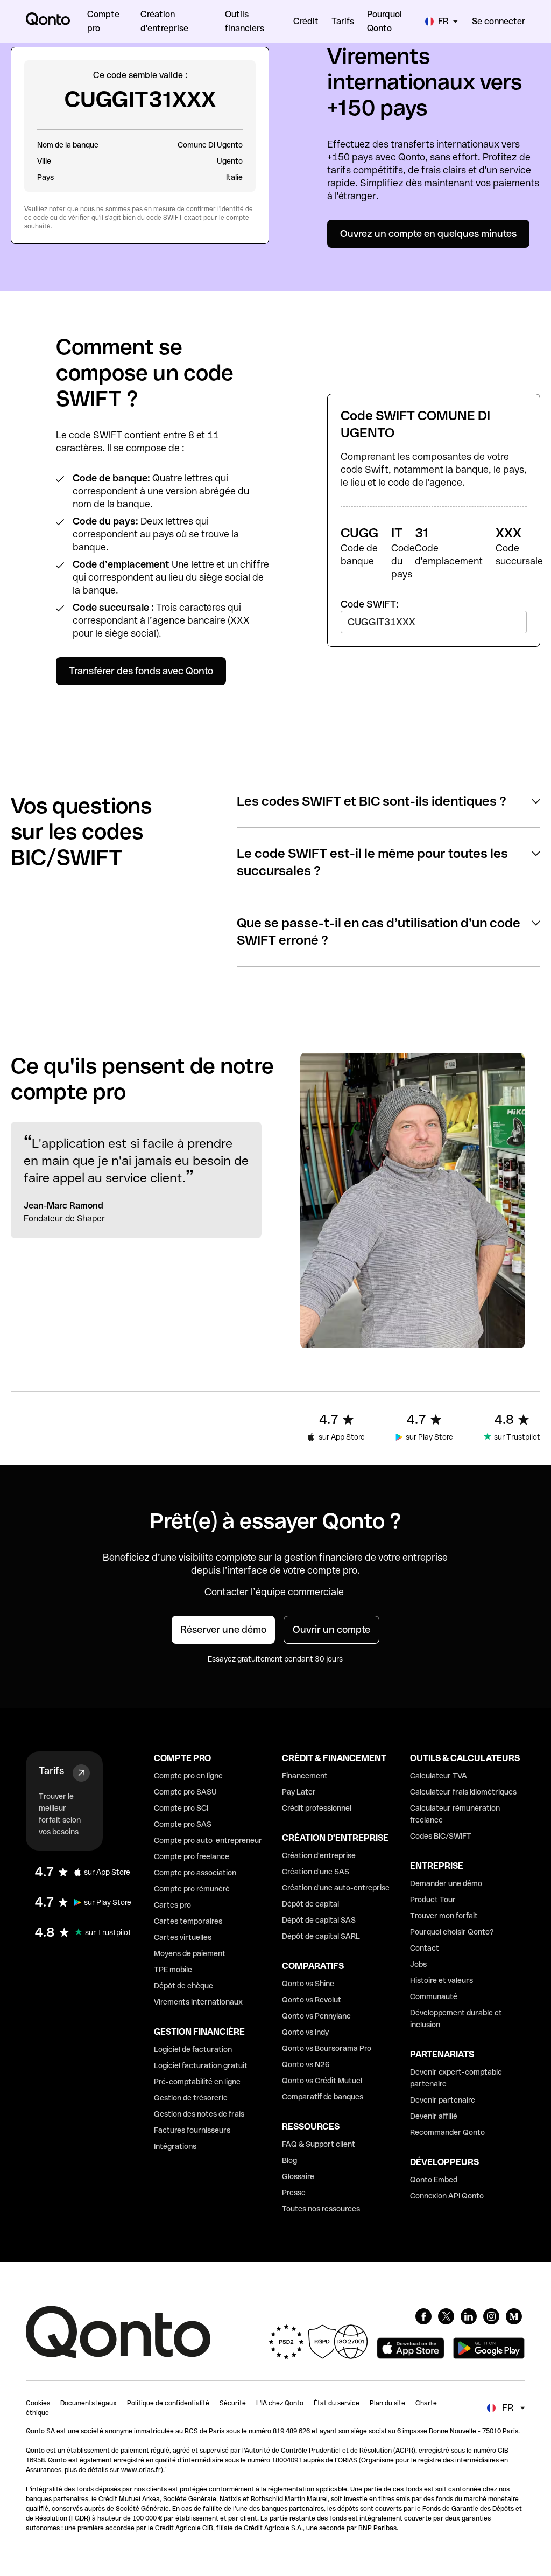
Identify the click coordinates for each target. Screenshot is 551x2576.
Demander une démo (446, 1883)
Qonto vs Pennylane (316, 2016)
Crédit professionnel (317, 1808)
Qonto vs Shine (308, 1984)
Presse (294, 2193)
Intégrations (175, 2146)
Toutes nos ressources (321, 2209)
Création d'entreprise (319, 1855)
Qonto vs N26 (306, 2064)
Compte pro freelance (192, 1856)
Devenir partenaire (443, 2100)
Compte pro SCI (181, 1808)
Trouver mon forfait (444, 1916)
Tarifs (51, 1771)
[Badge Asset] (423, 2316)
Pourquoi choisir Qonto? (452, 1932)
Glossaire (298, 2176)
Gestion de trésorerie (191, 2098)
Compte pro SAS (183, 1824)
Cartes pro (172, 1905)
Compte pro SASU (185, 1792)
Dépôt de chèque (183, 1986)
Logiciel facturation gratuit (201, 2065)
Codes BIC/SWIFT (441, 1836)
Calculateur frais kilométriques (463, 1792)
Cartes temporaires (188, 1921)
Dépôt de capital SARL (321, 1936)
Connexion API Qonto (447, 2196)
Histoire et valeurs (441, 1980)
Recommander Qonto (447, 2132)
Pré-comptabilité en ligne (197, 2082)
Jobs (418, 1964)
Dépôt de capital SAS (319, 1920)
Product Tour (433, 1900)
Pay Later (299, 1792)
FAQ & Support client (319, 2144)
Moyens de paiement (190, 1953)
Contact (425, 1948)
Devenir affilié (434, 2116)
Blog (289, 2160)
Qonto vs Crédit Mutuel (322, 2081)
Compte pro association (195, 1873)
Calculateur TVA (439, 1776)
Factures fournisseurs (192, 2130)
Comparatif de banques (323, 2097)
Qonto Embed (434, 2180)
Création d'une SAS (316, 1872)
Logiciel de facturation (193, 2049)
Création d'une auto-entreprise (336, 1888)
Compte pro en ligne (188, 1776)
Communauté (434, 1996)
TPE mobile (173, 1970)
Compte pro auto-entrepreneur (208, 1840)
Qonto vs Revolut (312, 2000)
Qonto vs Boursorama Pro (327, 2048)
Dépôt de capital (310, 1904)
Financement (305, 1776)
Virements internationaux (198, 2002)
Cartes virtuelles (183, 1937)
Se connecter (499, 21)
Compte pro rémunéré (192, 1889)
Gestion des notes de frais (199, 2114)
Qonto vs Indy (305, 2032)
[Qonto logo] (48, 19)
